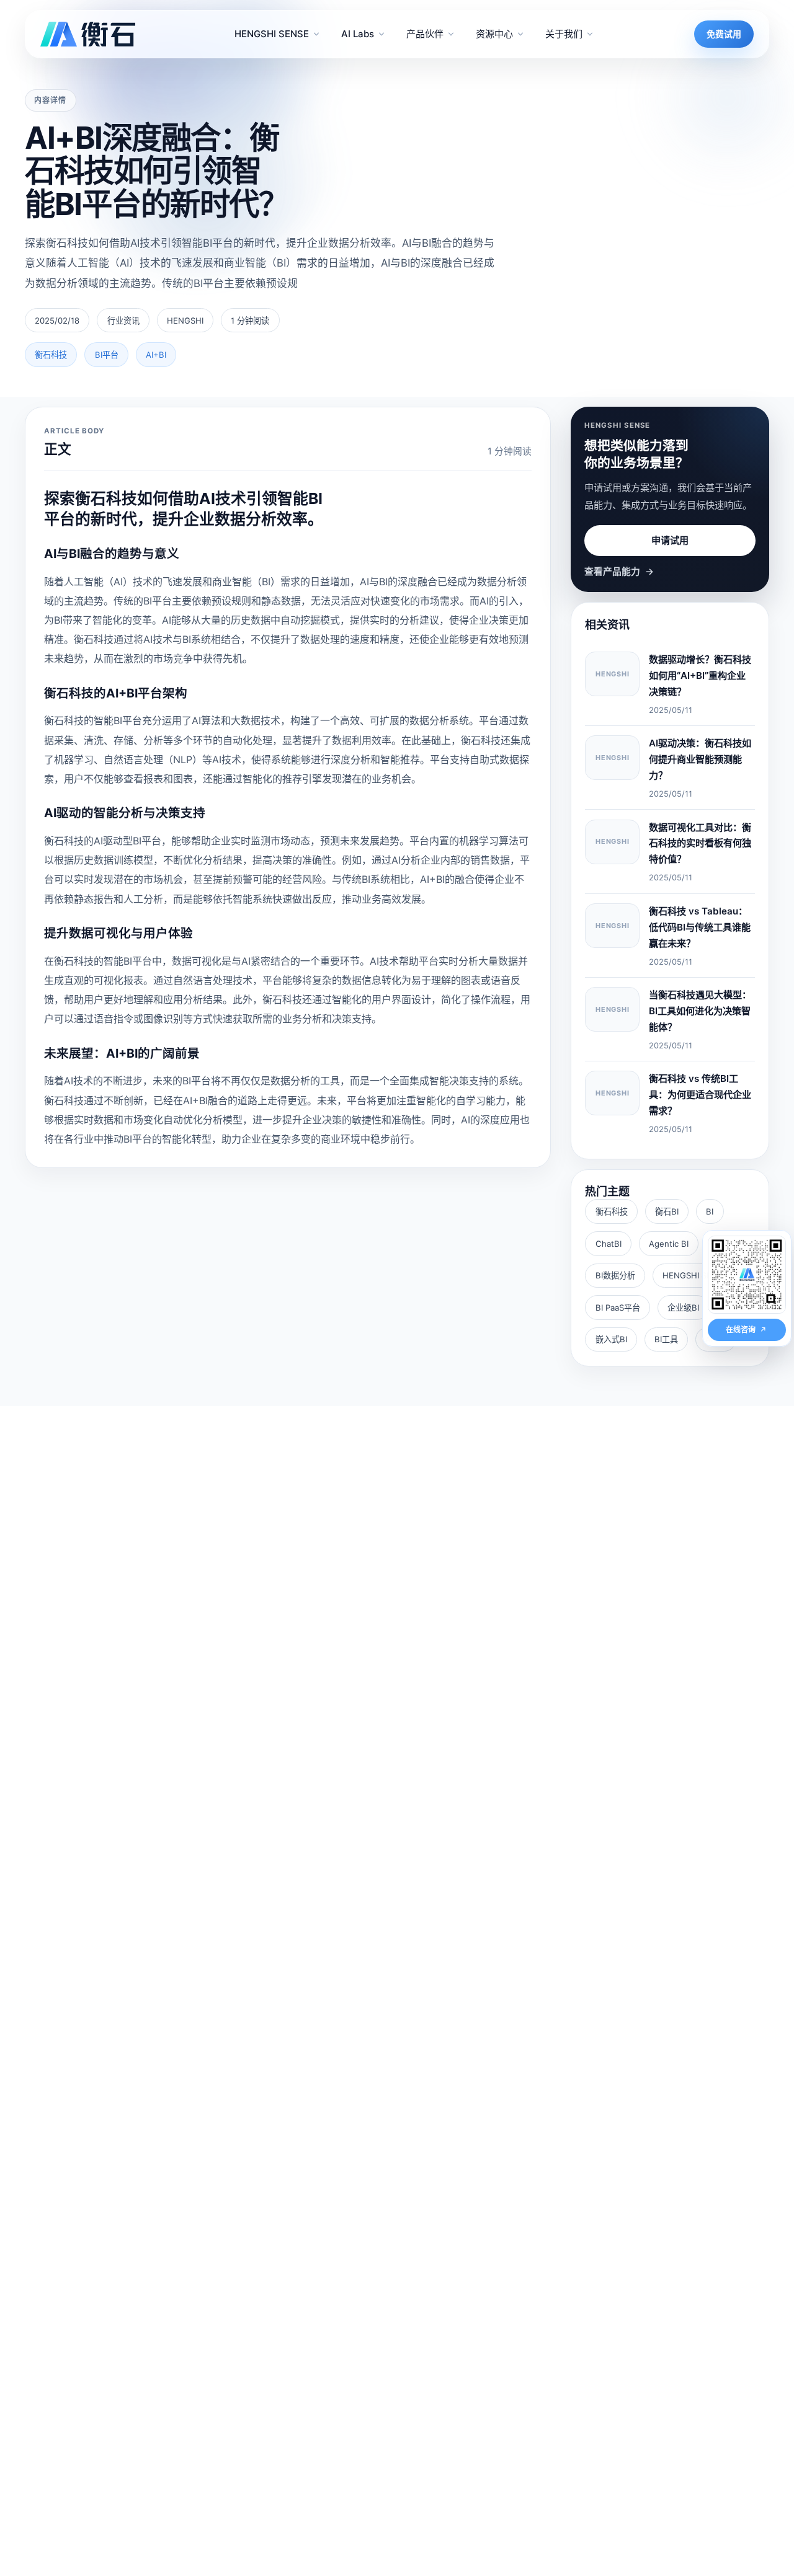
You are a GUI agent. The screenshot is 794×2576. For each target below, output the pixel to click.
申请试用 (670, 540)
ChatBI (609, 1244)
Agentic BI (669, 1244)
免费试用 (724, 34)
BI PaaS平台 (618, 1308)
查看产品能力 (619, 572)
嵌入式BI (611, 1339)
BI (710, 1211)
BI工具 (666, 1339)
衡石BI (667, 1211)
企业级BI (683, 1308)
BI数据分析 (615, 1275)
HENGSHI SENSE (695, 1275)
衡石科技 (612, 1211)
